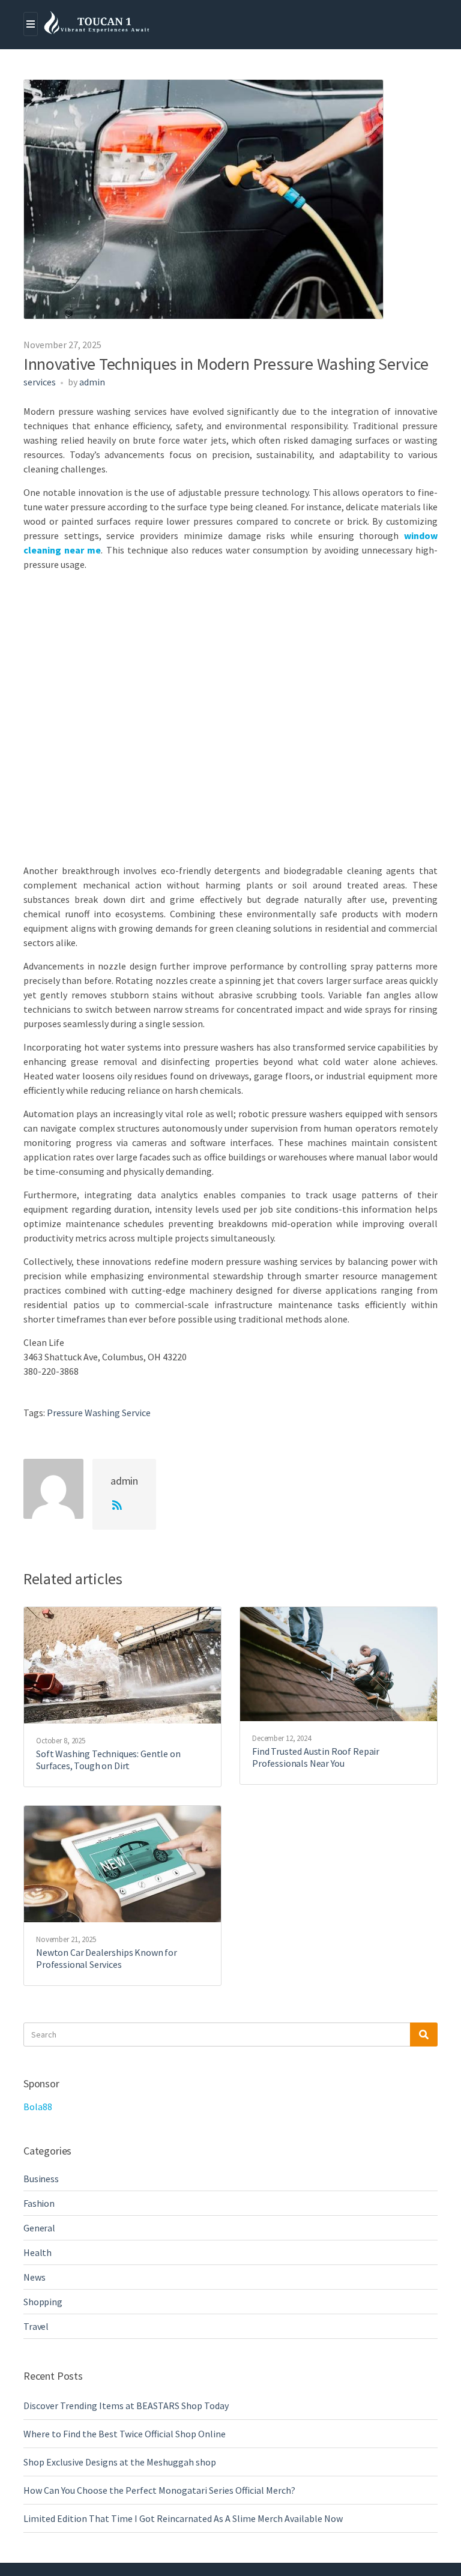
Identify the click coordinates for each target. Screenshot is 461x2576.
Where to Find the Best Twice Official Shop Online (125, 2434)
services (40, 382)
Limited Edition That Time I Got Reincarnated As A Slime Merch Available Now (183, 2518)
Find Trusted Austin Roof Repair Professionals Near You (316, 1757)
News (34, 2277)
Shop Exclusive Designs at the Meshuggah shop (120, 2462)
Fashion (39, 2203)
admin (92, 382)
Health (38, 2252)
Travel (36, 2326)
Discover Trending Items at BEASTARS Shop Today (126, 2406)
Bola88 (38, 2107)
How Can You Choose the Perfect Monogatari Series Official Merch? (159, 2490)
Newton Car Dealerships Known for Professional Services (107, 1958)
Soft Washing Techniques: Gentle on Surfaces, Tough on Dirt (108, 1760)
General (39, 2228)
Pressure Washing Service (99, 1413)
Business (41, 2179)
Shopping (43, 2302)
